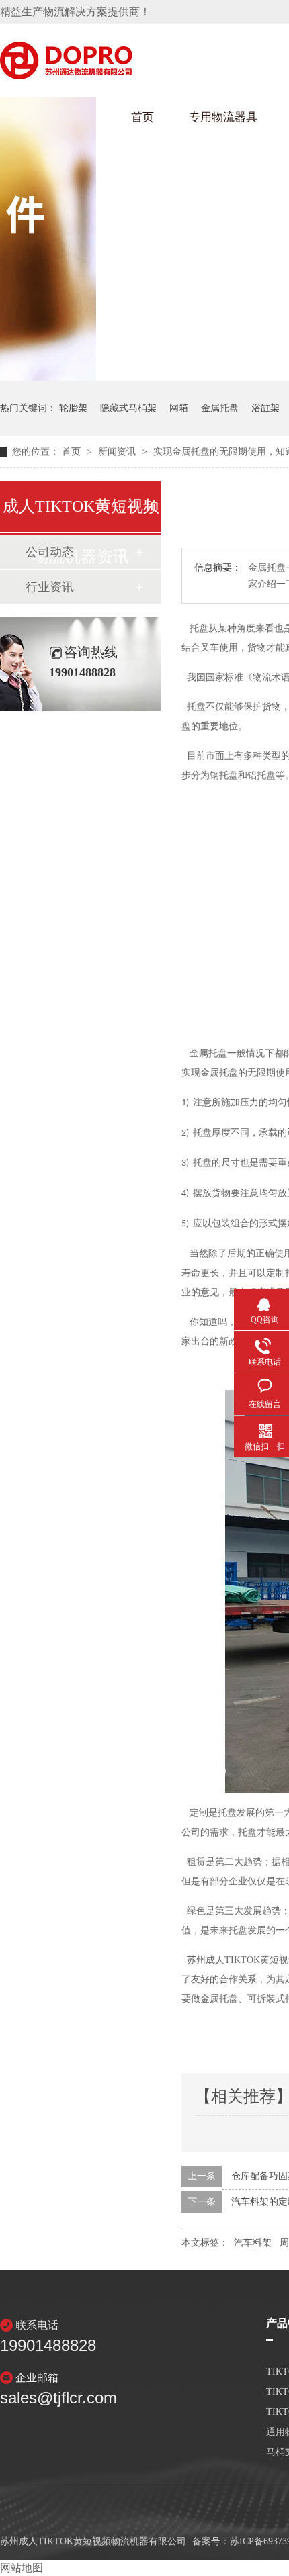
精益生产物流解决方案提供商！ (75, 12)
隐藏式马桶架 (128, 408)
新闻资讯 (118, 452)
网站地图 (22, 2568)
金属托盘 (220, 408)
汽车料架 (253, 2243)
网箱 (179, 408)
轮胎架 (73, 408)
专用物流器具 (223, 117)
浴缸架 (265, 408)
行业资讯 (50, 587)
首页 (142, 117)
